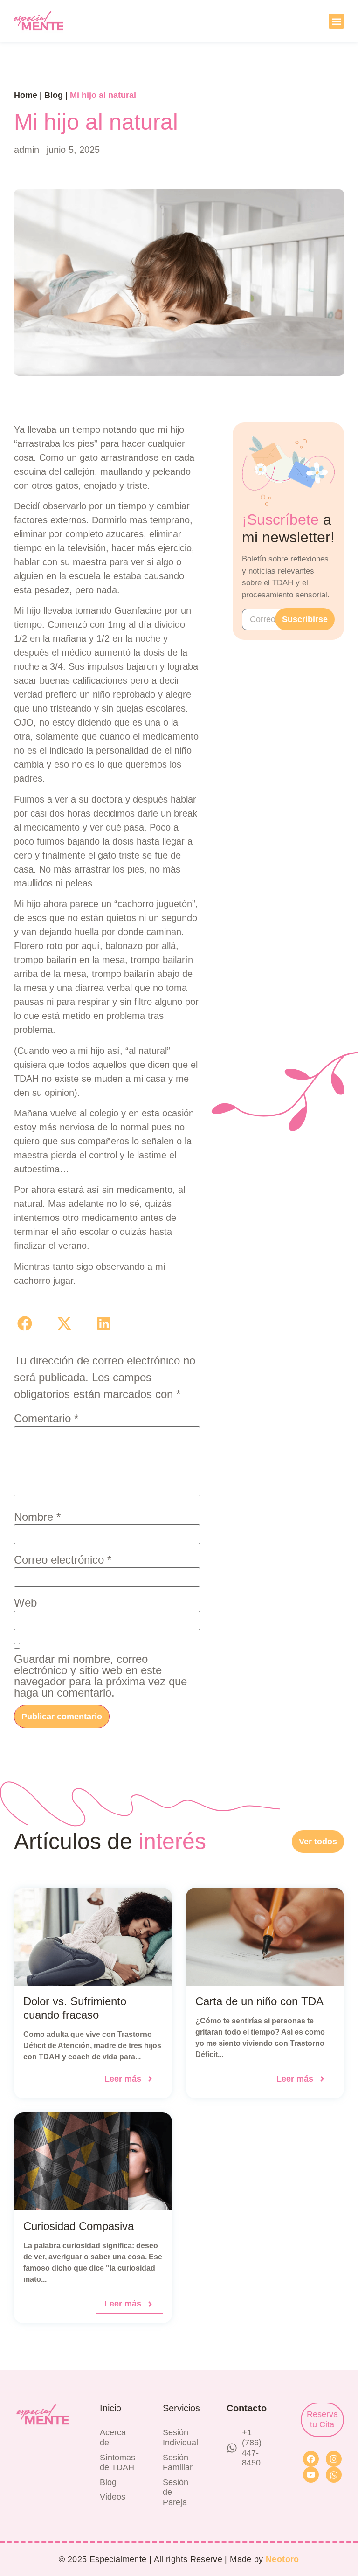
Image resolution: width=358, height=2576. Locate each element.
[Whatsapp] (334, 2475)
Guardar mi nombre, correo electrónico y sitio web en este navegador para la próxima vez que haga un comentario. (100, 1676)
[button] (336, 21)
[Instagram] (334, 2459)
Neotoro (282, 2559)
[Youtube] (311, 2475)
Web (25, 1603)
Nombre (37, 1517)
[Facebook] (311, 2459)
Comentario (46, 1419)
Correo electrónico (63, 1560)
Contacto (247, 2408)
